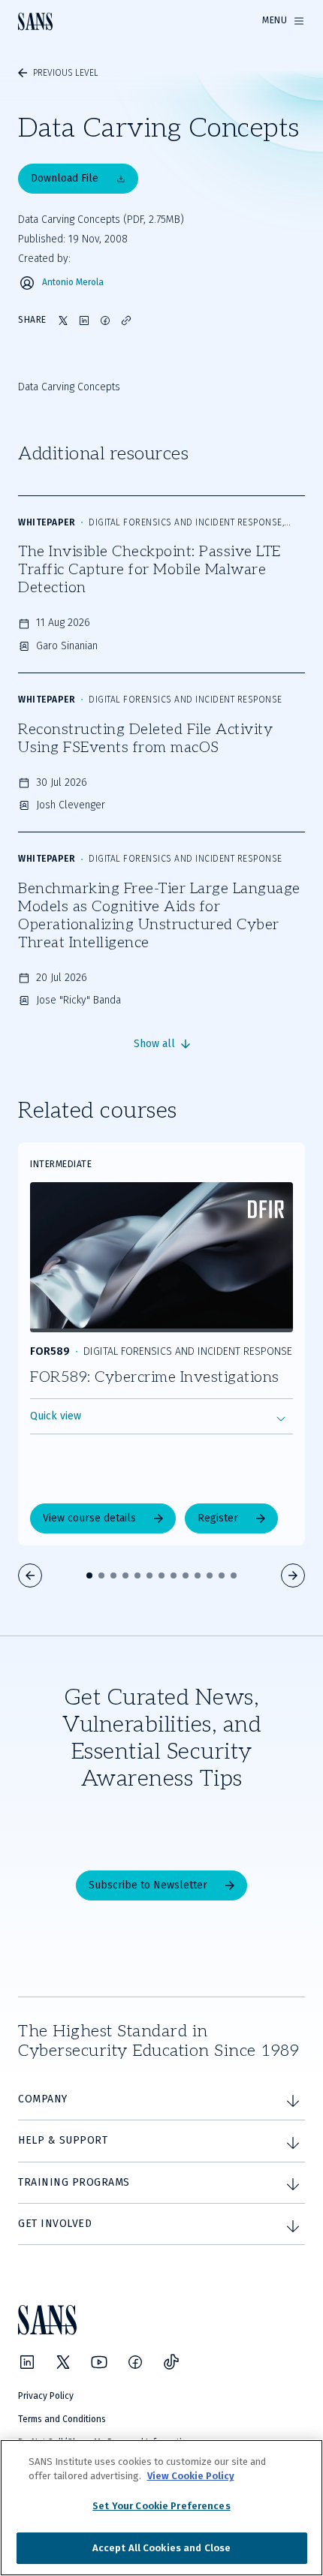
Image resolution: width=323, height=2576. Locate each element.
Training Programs (74, 2182)
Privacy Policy (46, 2396)
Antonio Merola (73, 283)
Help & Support (63, 2140)
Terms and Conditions (62, 2419)
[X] (63, 2362)
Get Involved (55, 2224)
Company (43, 2099)
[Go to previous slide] (30, 1575)
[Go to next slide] (293, 1575)
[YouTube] (99, 2362)
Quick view (56, 1416)
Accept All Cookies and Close (162, 2548)
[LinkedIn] (27, 2362)
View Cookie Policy (191, 2476)
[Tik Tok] (171, 2362)
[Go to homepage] (35, 21)
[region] (161, 2508)
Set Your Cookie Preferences (161, 2506)
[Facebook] (135, 2362)
